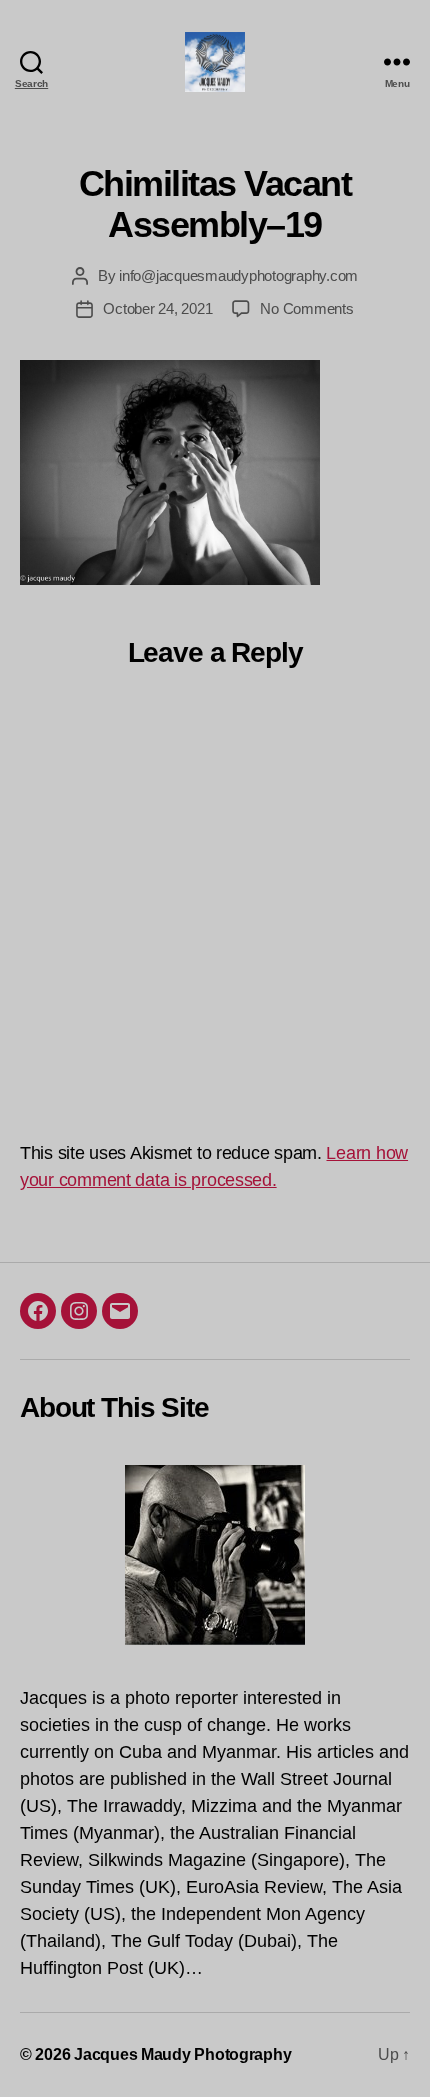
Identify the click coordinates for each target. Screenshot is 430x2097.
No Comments (306, 308)
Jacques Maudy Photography (182, 2054)
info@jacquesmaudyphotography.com (238, 275)
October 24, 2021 (157, 308)
